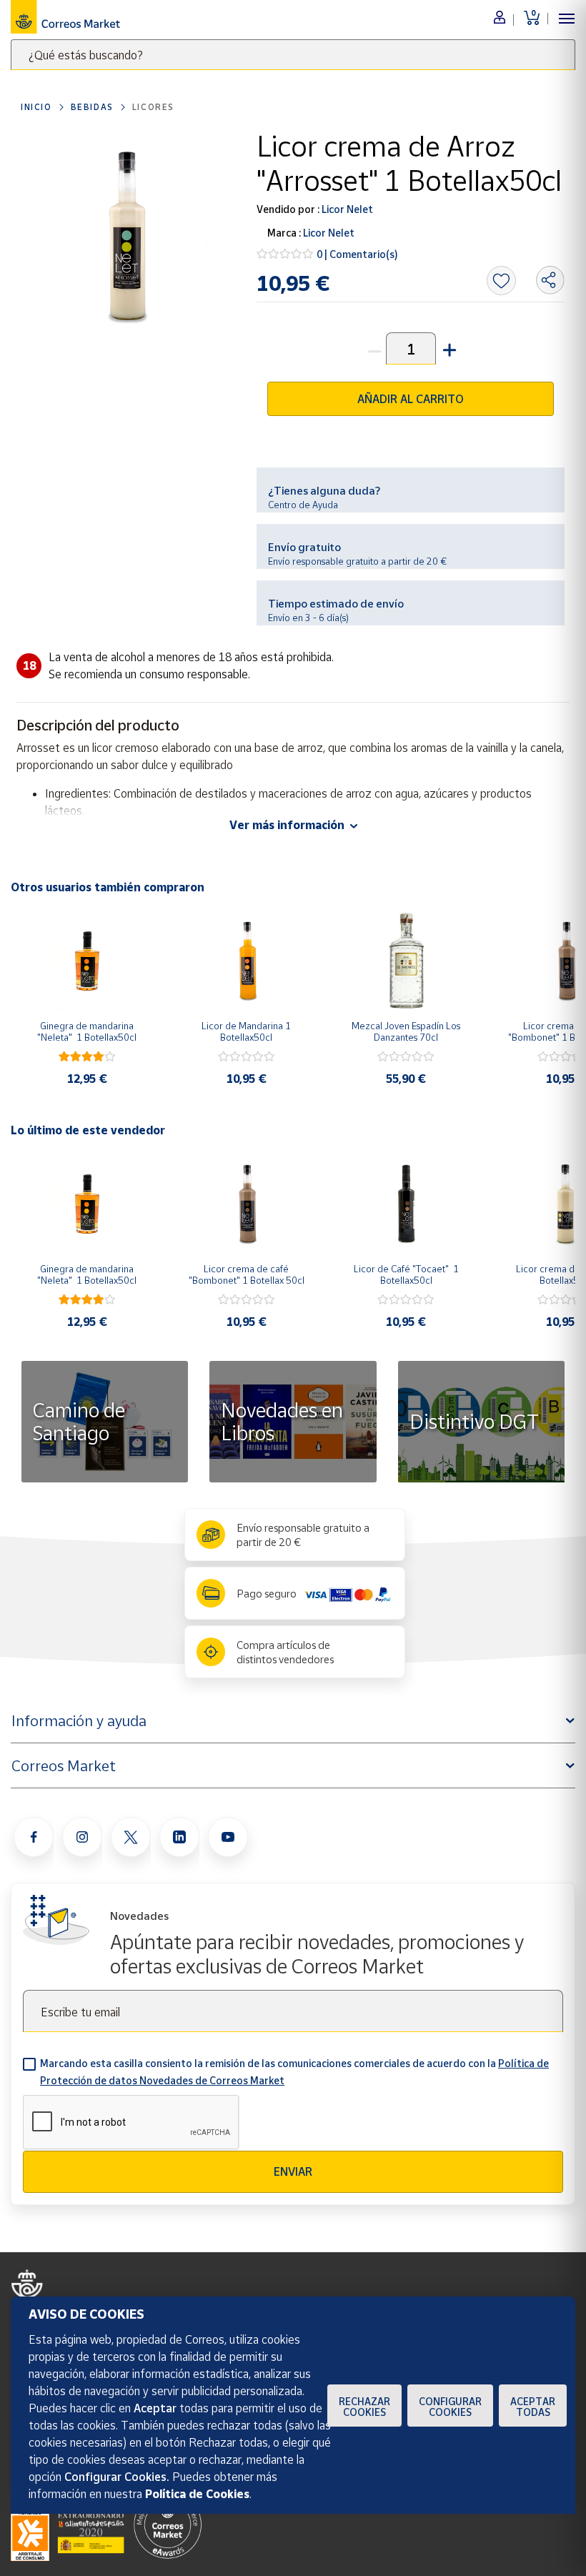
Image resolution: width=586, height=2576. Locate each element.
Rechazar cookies (364, 2407)
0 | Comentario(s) (357, 254)
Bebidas (92, 107)
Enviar (293, 2171)
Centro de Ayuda (303, 505)
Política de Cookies (197, 2494)
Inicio (36, 107)
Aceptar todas (533, 2407)
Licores (153, 107)
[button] (448, 348)
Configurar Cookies (450, 2407)
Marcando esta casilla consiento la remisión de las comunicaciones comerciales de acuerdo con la (294, 2072)
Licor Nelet (346, 209)
